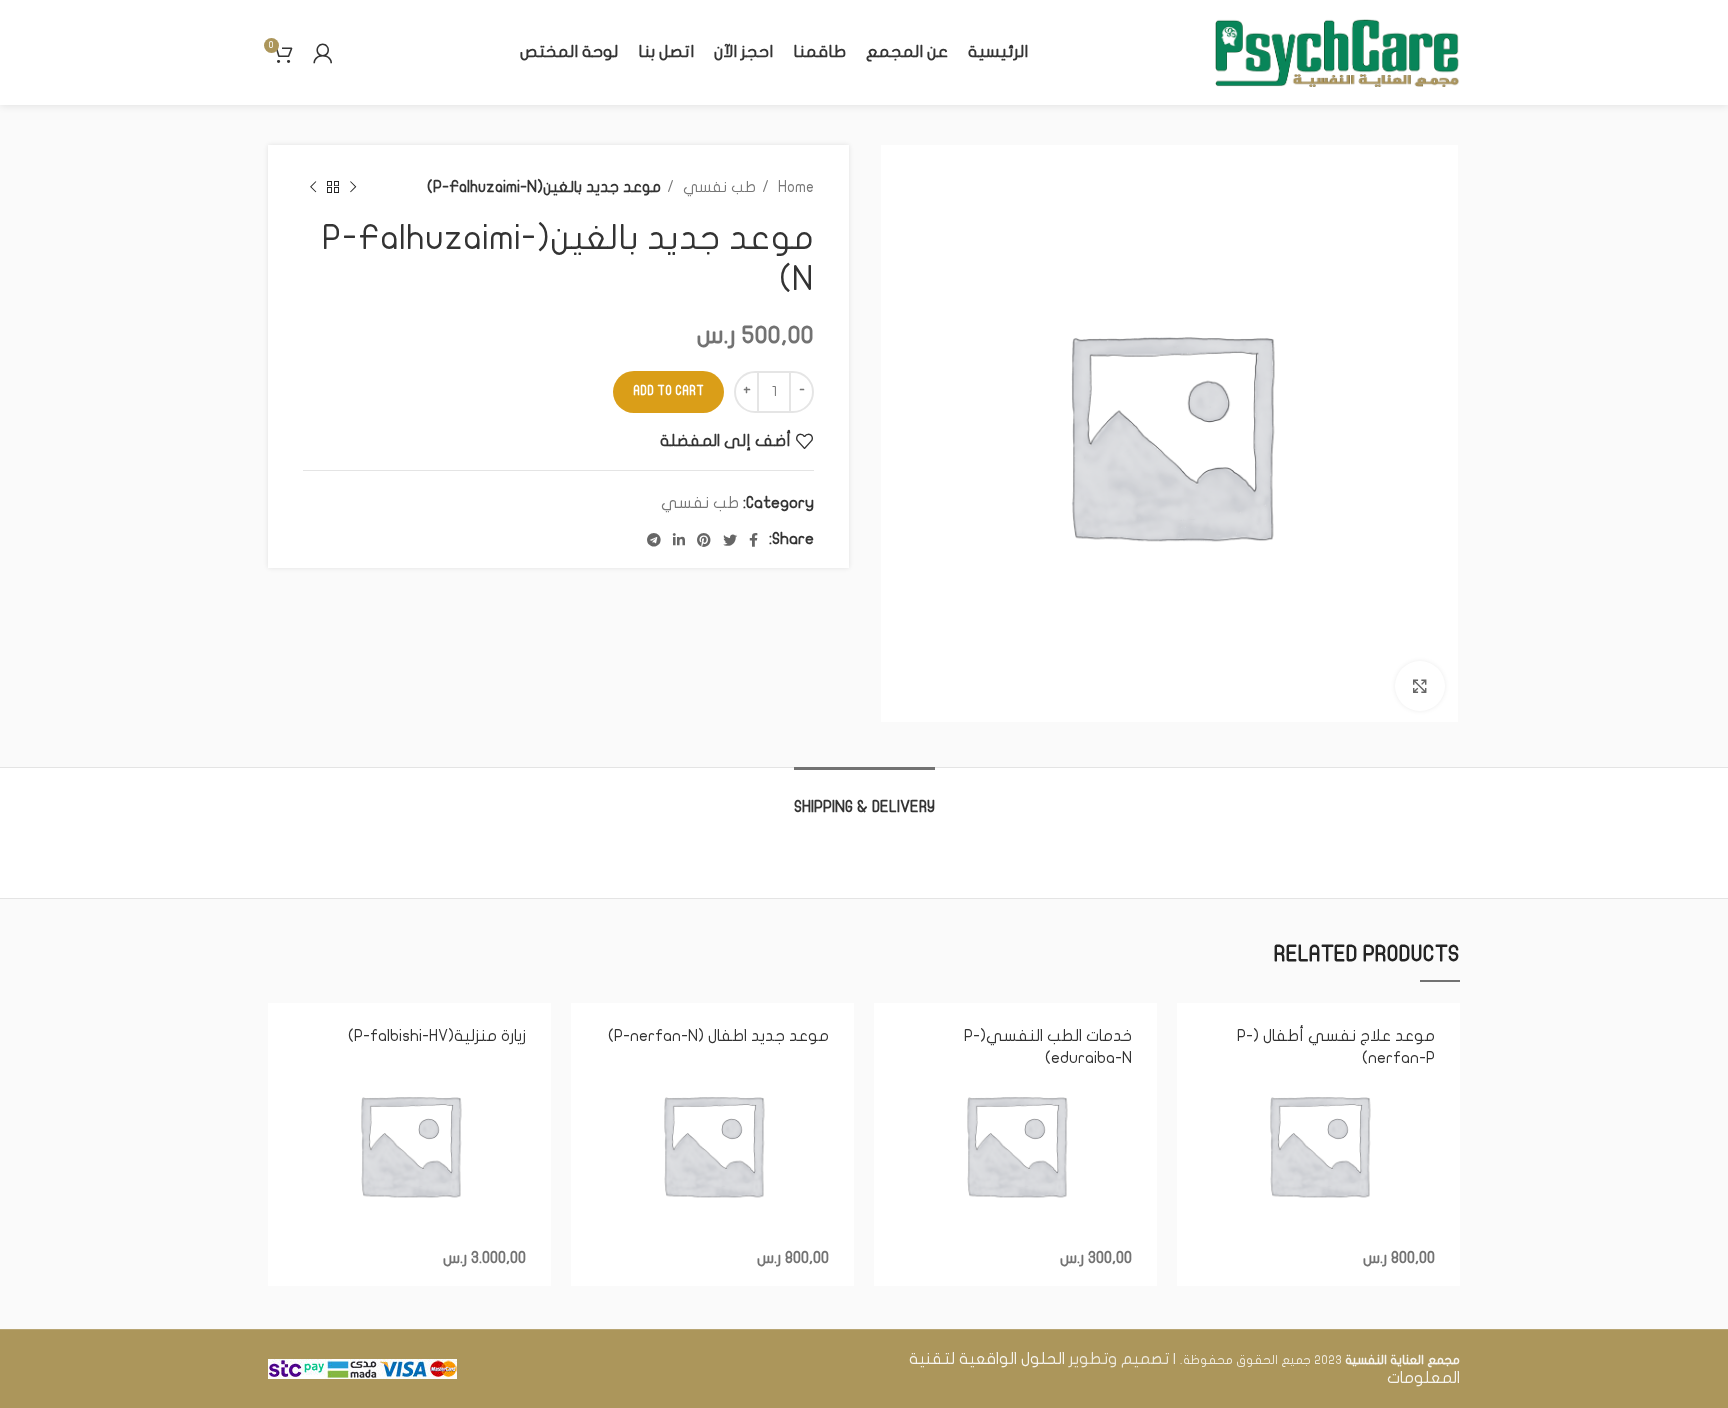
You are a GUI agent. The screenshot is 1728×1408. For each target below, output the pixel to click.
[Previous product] (353, 187)
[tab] (864, 797)
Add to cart (668, 391)
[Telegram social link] (654, 540)
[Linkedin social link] (679, 540)
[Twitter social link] (730, 540)
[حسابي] (323, 53)
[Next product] (313, 187)
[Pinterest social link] (704, 540)
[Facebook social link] (753, 540)
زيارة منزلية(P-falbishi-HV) (437, 1036)
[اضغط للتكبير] (1420, 686)
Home (794, 187)
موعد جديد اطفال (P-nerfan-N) (718, 1036)
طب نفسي (717, 187)
